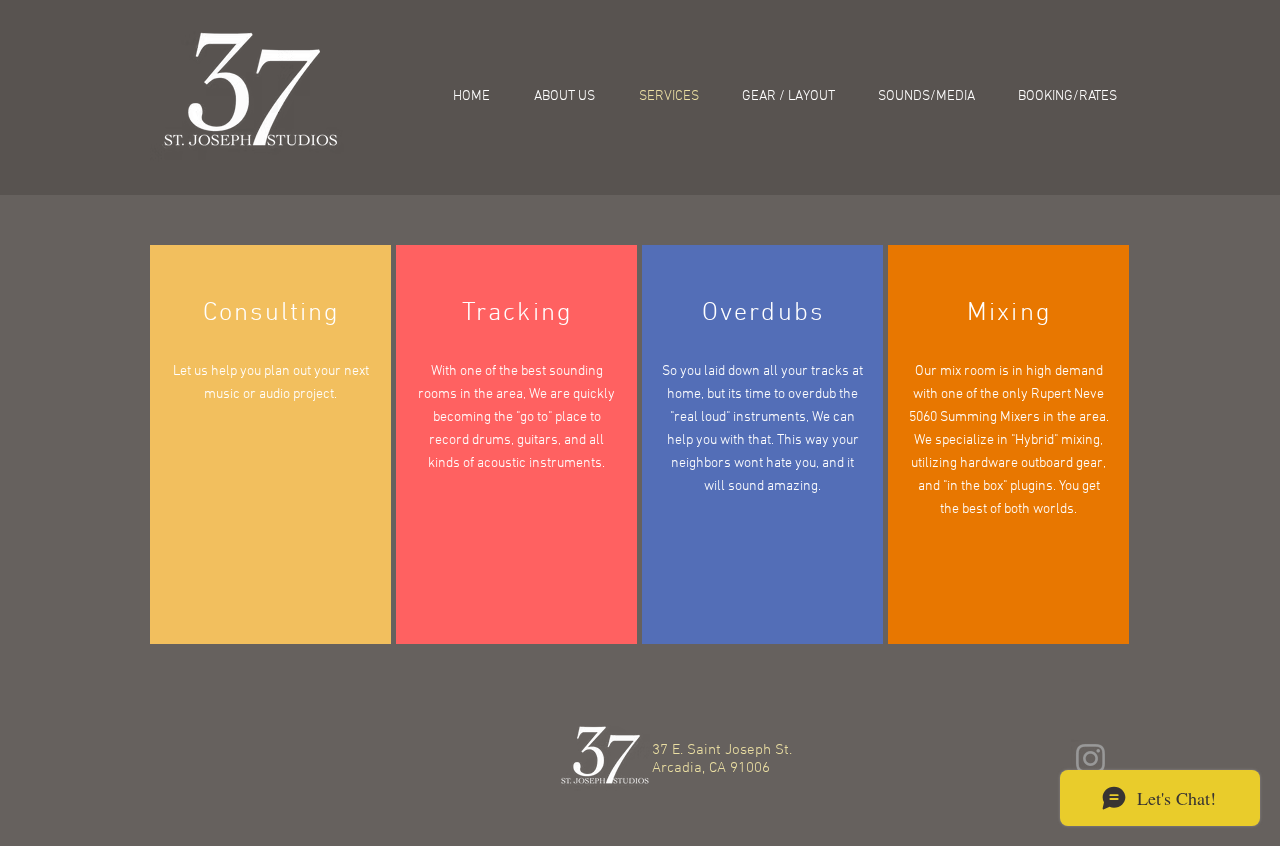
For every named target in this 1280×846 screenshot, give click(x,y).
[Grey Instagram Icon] (1090, 758)
